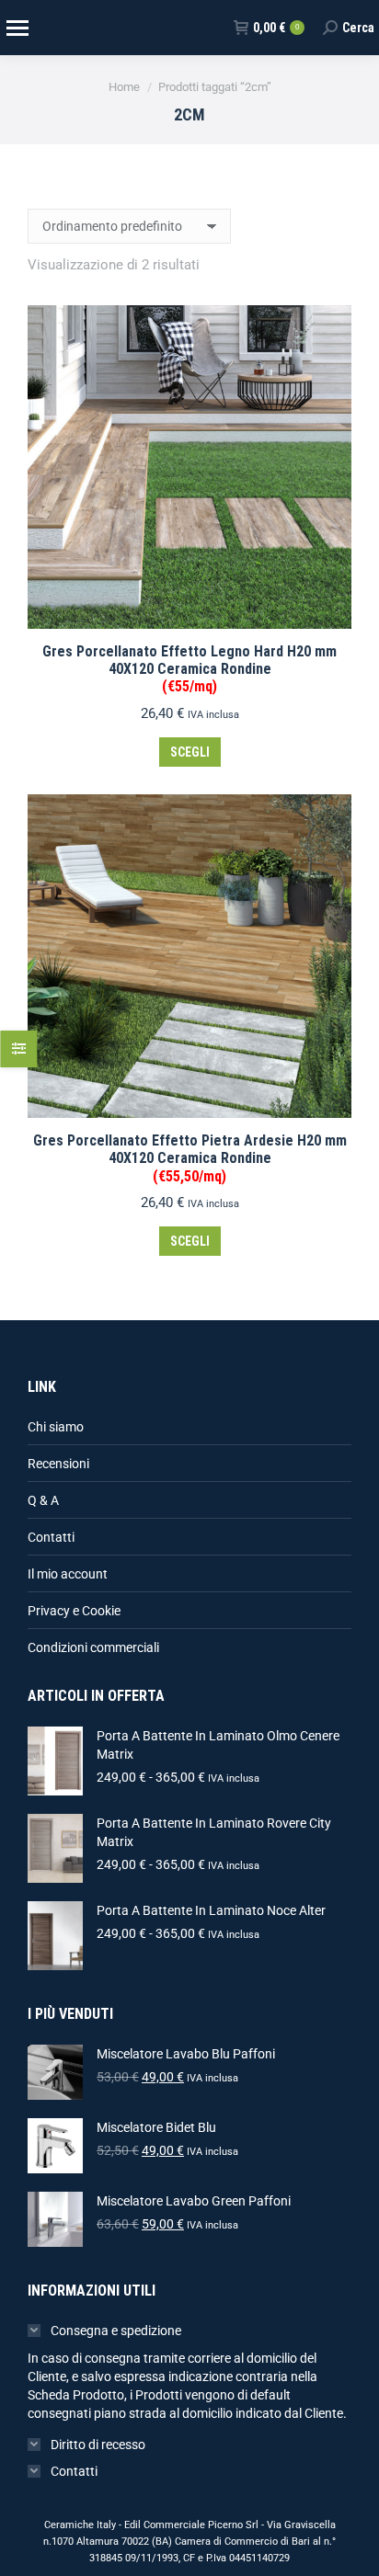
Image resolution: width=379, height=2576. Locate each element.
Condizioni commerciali (93, 1647)
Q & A (43, 1500)
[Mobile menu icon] (17, 28)
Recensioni (58, 1464)
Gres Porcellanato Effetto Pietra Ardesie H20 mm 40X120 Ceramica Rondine (190, 1158)
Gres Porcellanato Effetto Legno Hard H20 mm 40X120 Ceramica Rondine (189, 669)
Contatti (51, 1537)
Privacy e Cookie (74, 1611)
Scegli (190, 752)
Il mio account (68, 1574)
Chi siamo (56, 1427)
